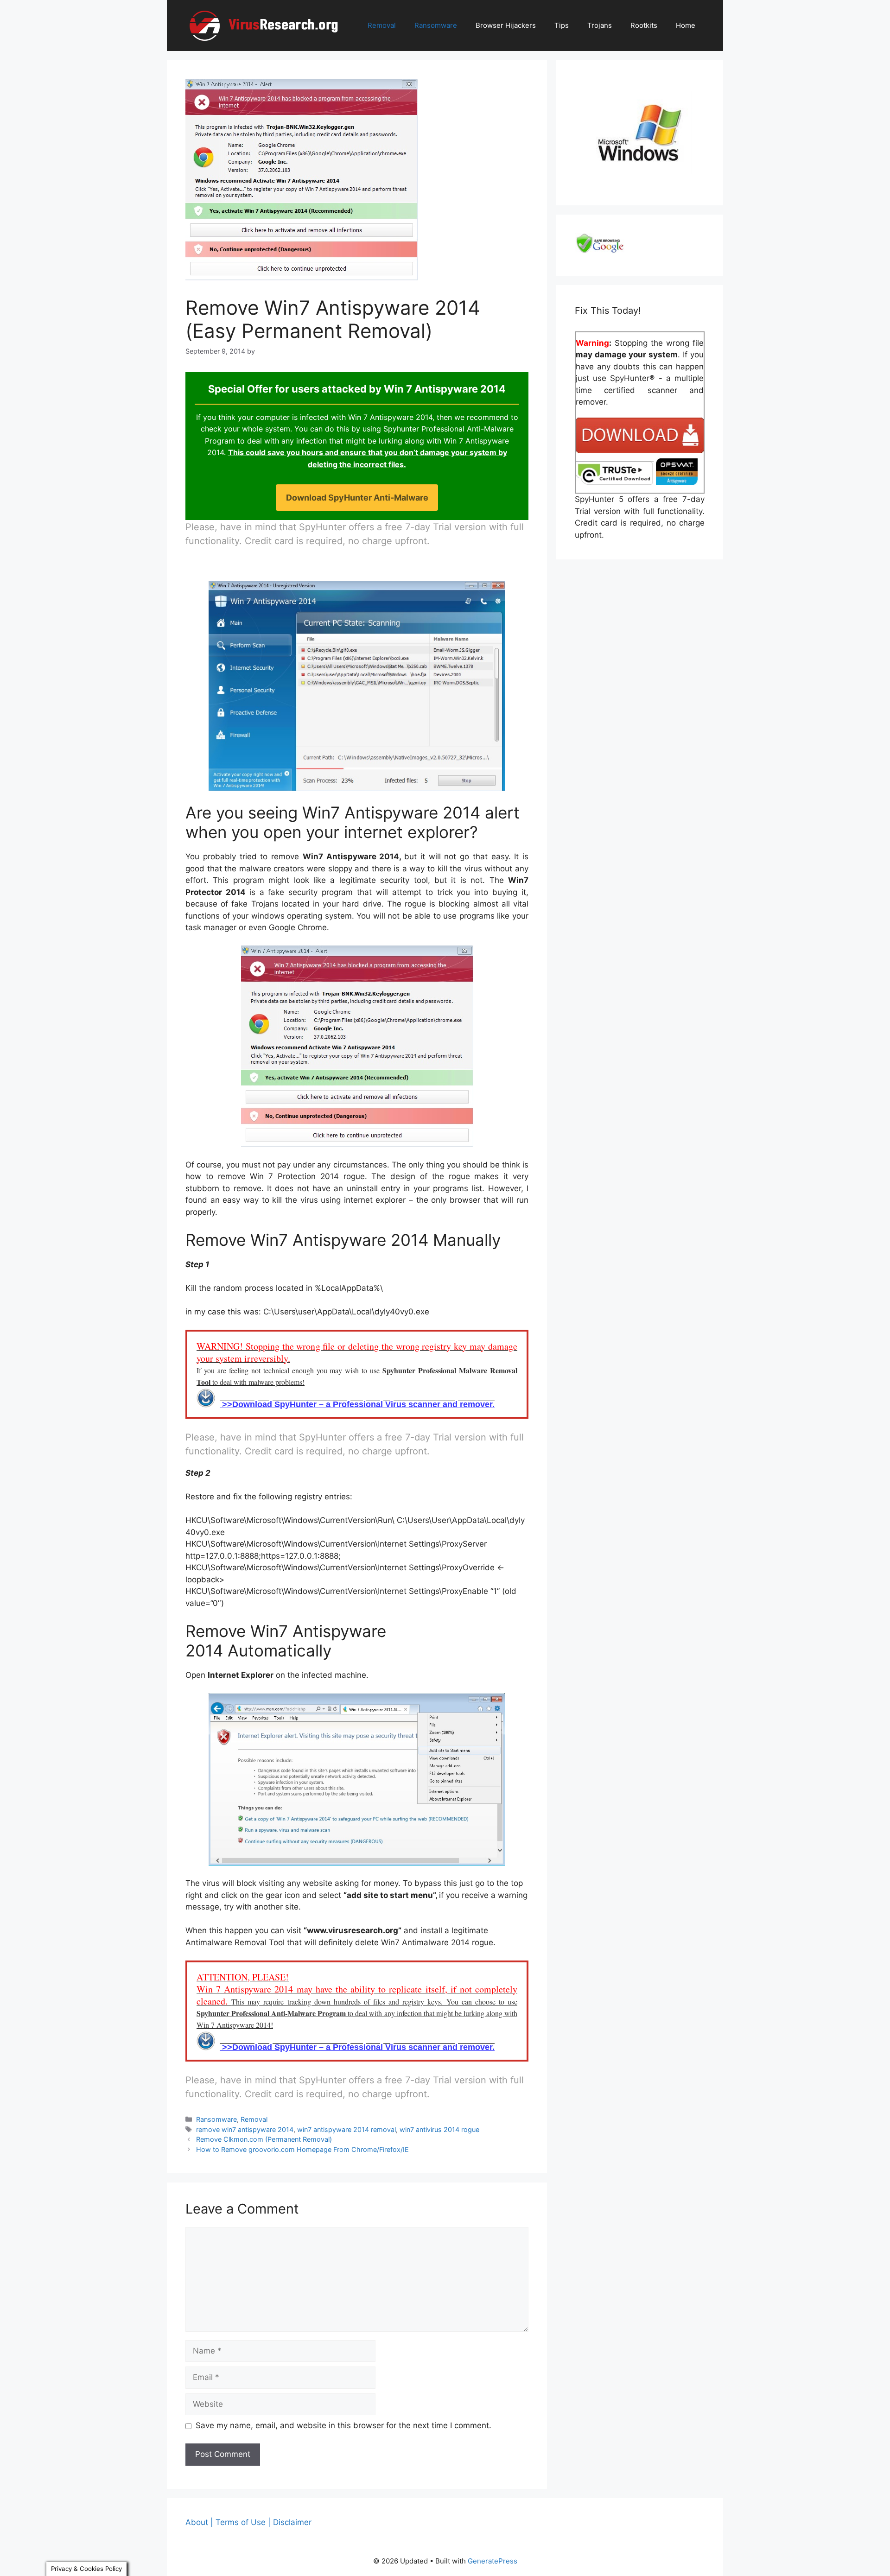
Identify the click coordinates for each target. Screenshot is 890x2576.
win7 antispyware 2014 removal (346, 2129)
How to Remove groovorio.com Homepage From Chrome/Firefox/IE (302, 2149)
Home (686, 25)
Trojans (600, 25)
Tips (562, 25)
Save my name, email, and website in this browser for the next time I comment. (343, 2425)
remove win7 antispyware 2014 (245, 2129)
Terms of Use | (243, 2522)
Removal (382, 25)
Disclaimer (292, 2522)
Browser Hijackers (506, 25)
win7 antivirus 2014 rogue (439, 2129)
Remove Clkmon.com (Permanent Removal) (264, 2139)
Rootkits (644, 25)
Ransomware (436, 25)
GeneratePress (493, 2561)
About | (199, 2522)
